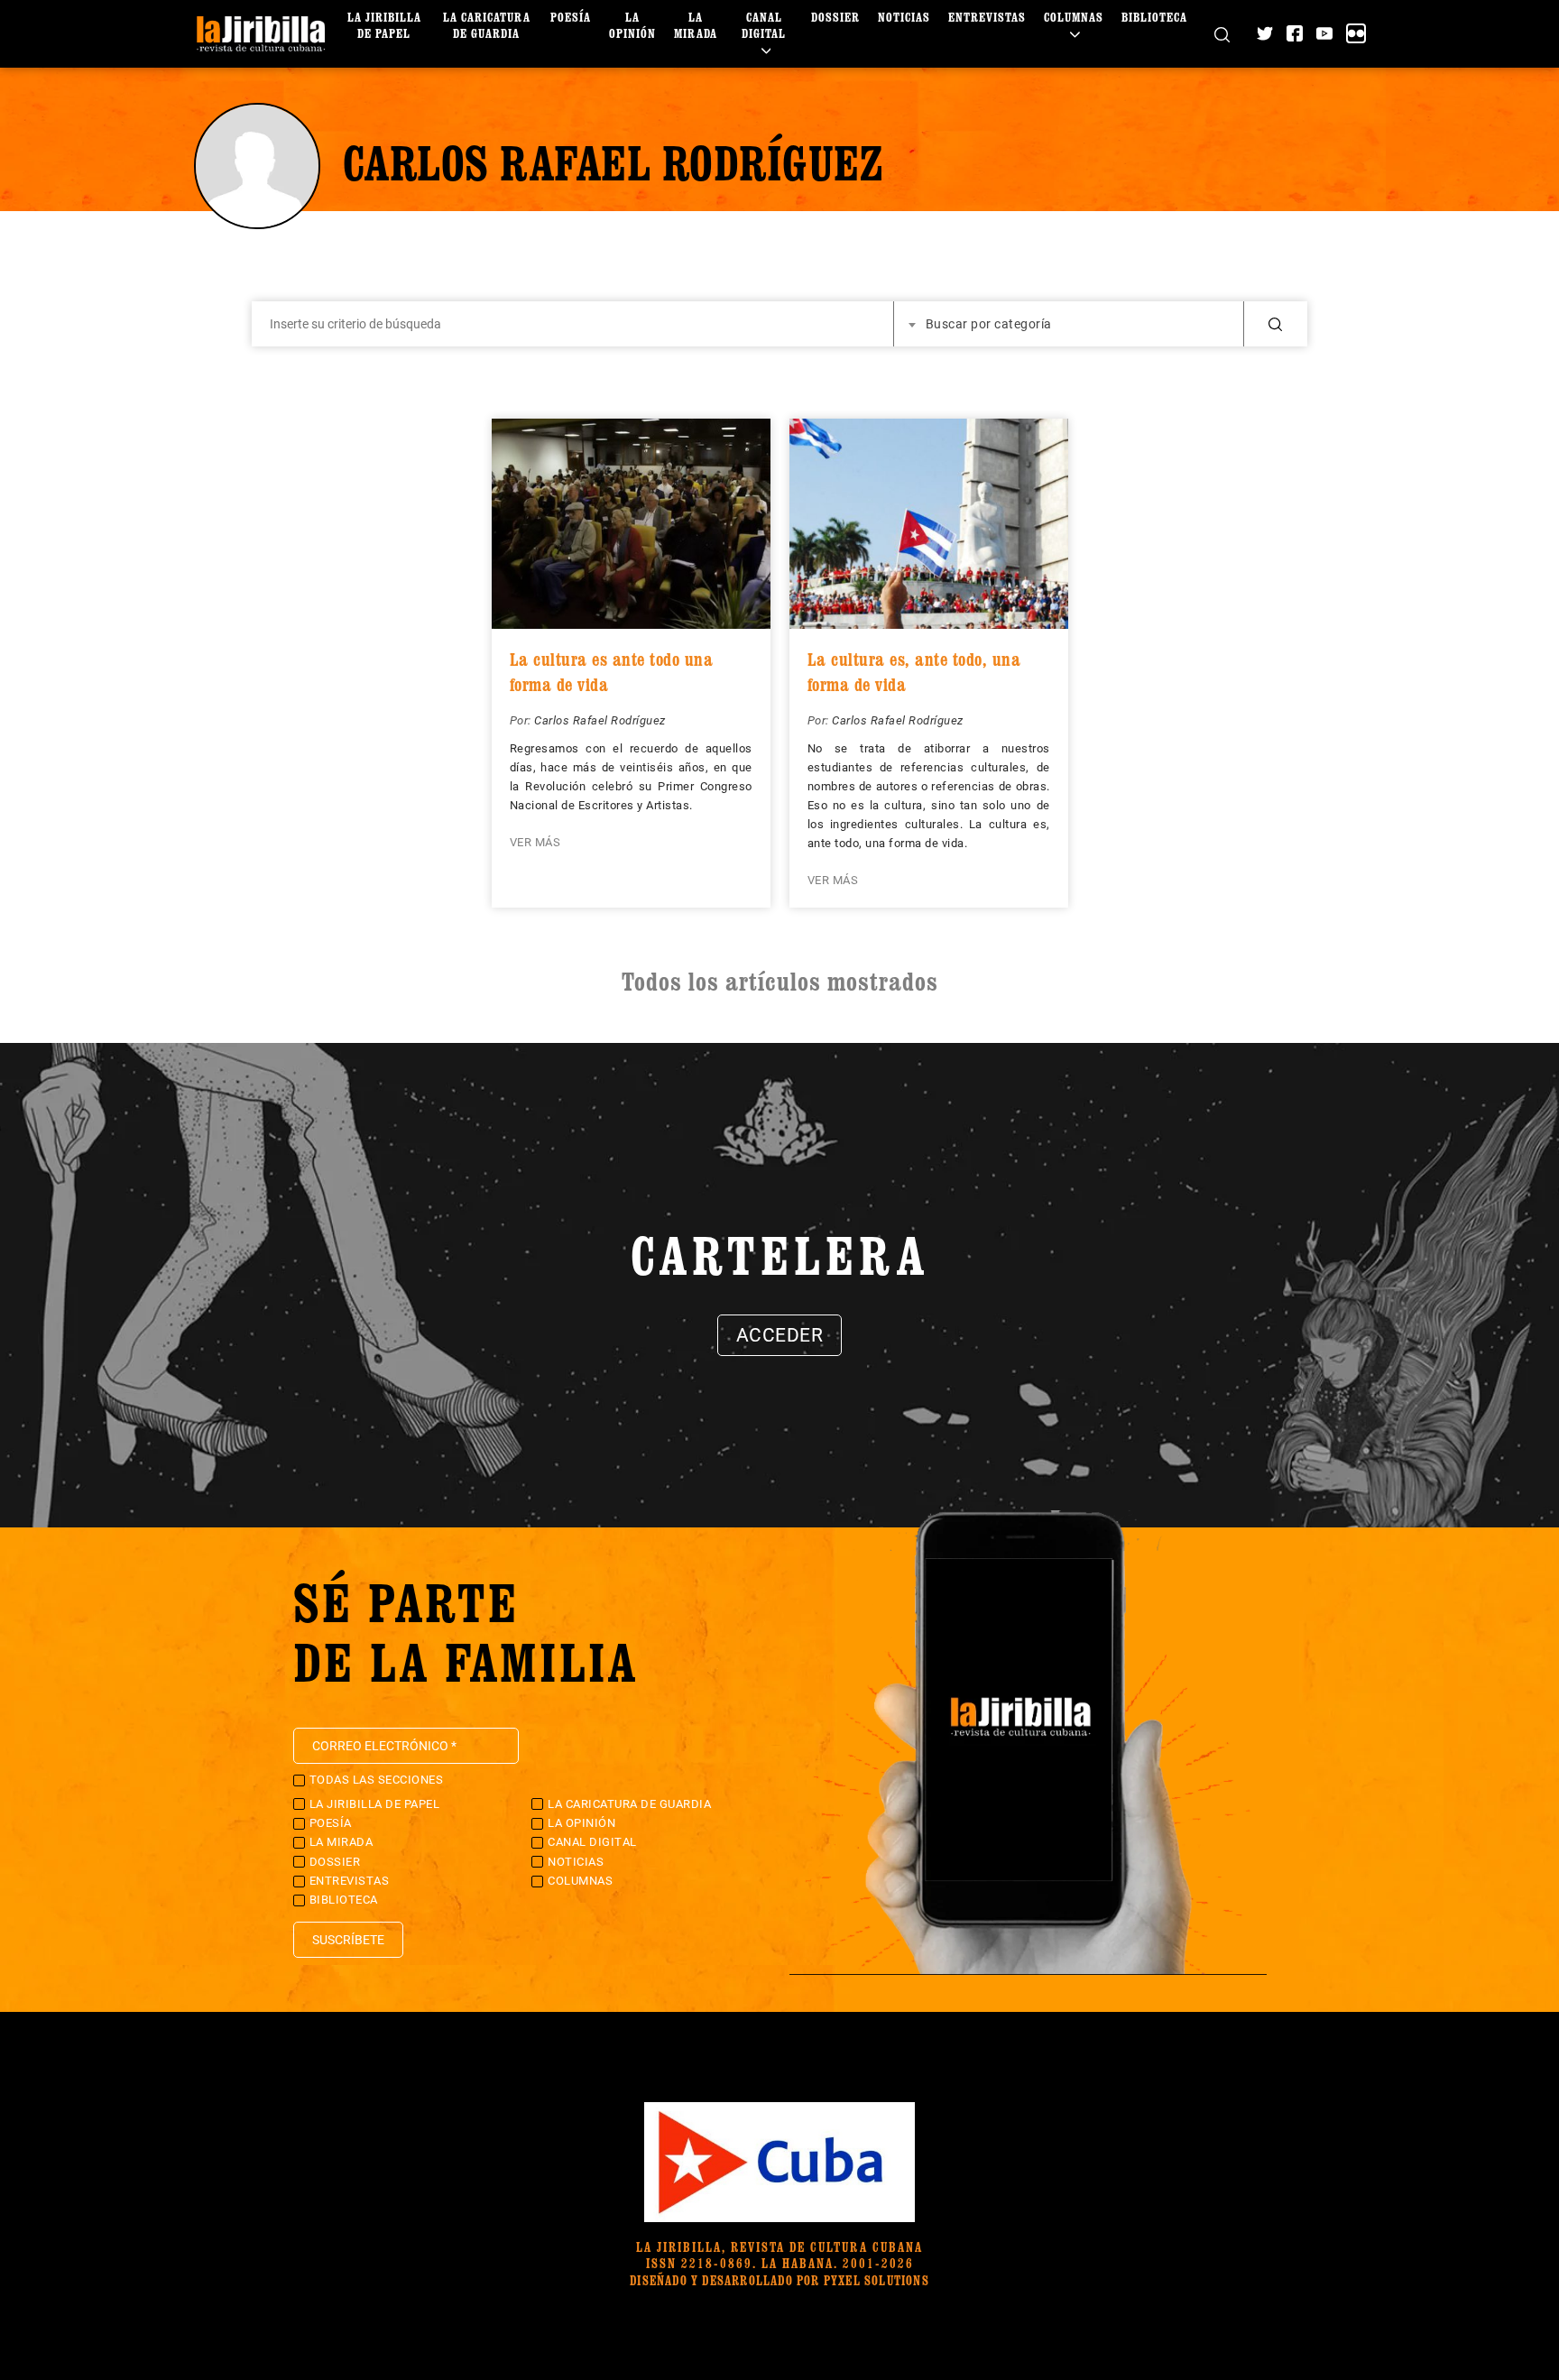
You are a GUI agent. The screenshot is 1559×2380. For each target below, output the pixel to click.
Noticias (904, 17)
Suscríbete (348, 1940)
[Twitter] (1265, 33)
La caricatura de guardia (487, 25)
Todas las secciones (377, 1780)
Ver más (535, 842)
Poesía (571, 17)
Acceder (780, 1335)
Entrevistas (987, 17)
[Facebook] (1295, 33)
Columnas (1074, 17)
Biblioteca (1154, 17)
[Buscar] (1222, 34)
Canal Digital (764, 25)
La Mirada (696, 25)
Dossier (835, 17)
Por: (522, 720)
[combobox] (1069, 324)
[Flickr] (1356, 33)
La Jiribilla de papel (384, 25)
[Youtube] (1324, 33)
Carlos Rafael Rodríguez (600, 720)
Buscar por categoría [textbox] (989, 324)
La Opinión (632, 25)
